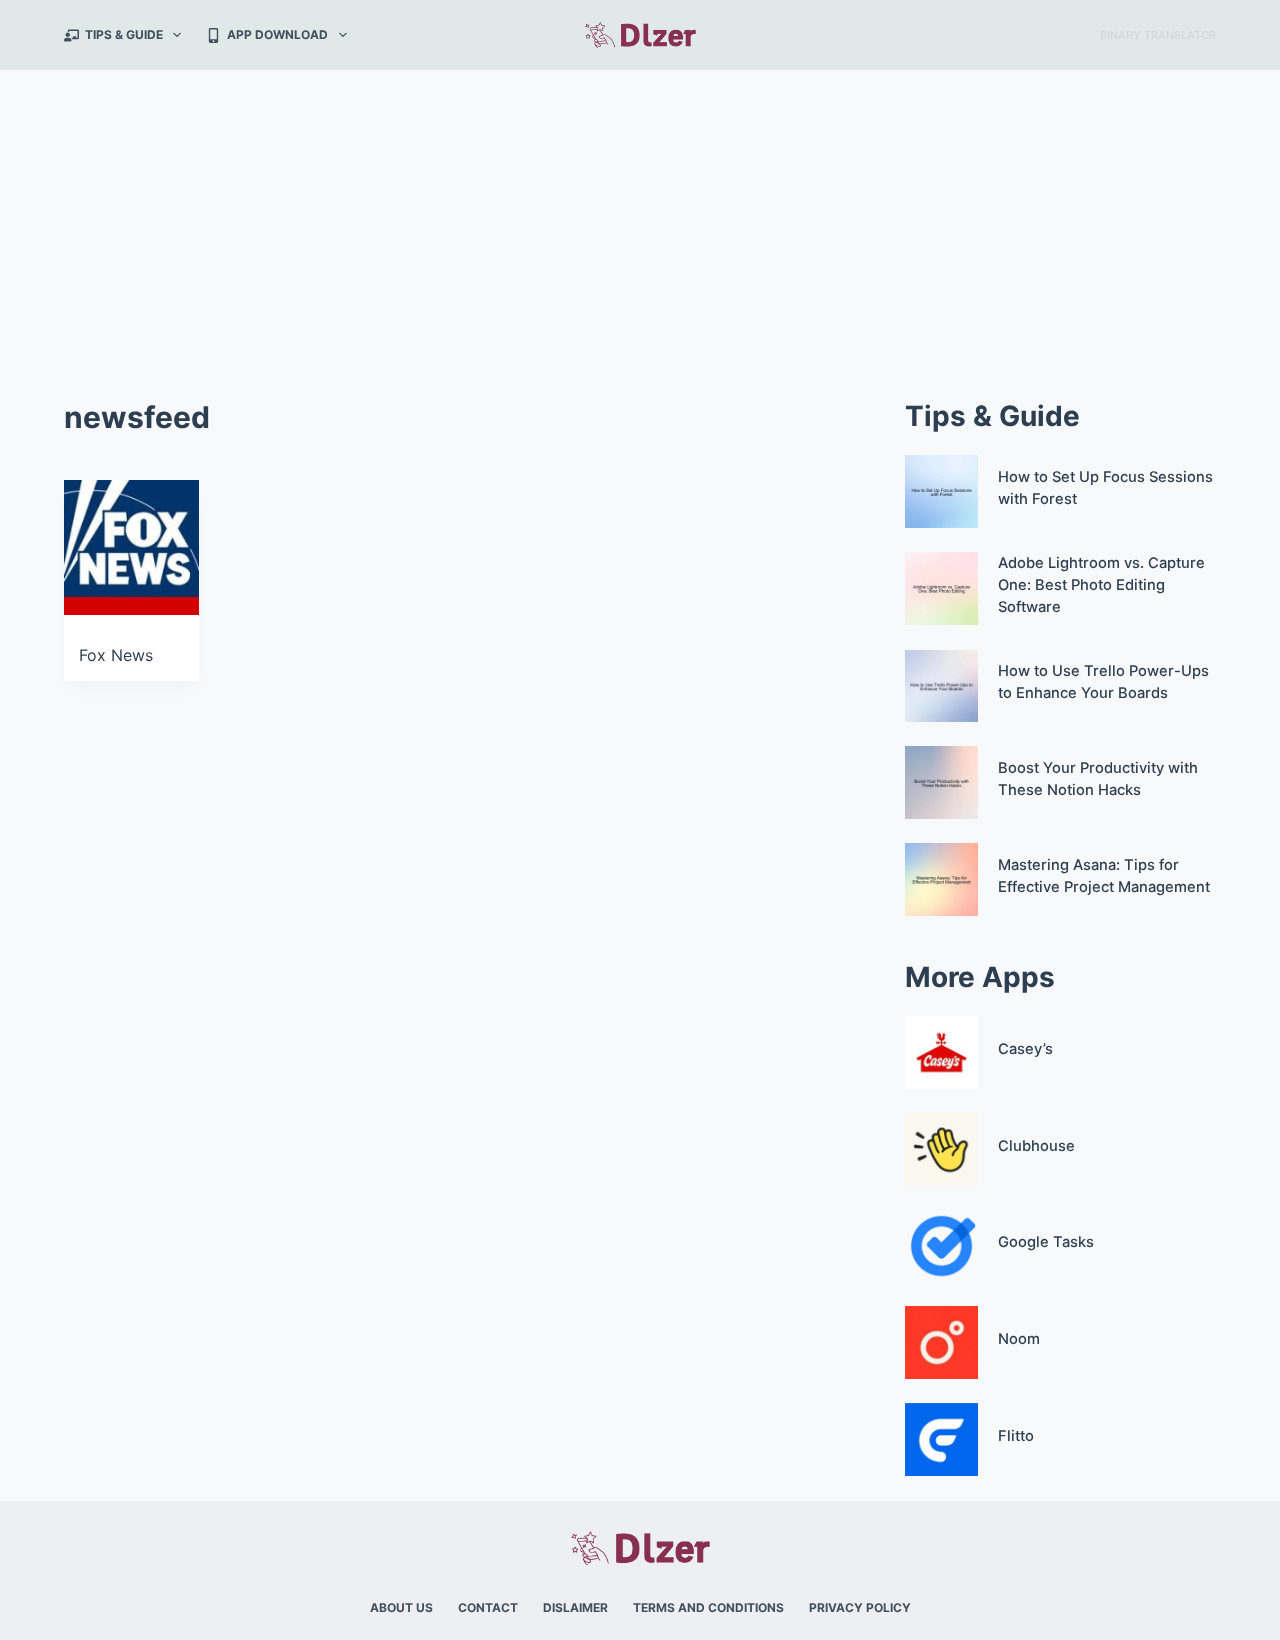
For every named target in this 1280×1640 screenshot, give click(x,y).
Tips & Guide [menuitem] (124, 34)
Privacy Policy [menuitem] (860, 1607)
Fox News (116, 655)
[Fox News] (131, 547)
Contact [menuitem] (488, 1607)
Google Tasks (1046, 1242)
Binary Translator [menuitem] (1158, 35)
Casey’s (1025, 1049)
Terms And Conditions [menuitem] (708, 1607)
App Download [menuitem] (277, 34)
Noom (1019, 1339)
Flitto (1016, 1436)
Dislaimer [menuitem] (575, 1607)
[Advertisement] (640, 220)
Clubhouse (1036, 1146)
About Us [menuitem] (401, 1607)
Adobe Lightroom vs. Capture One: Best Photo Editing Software (1101, 585)
